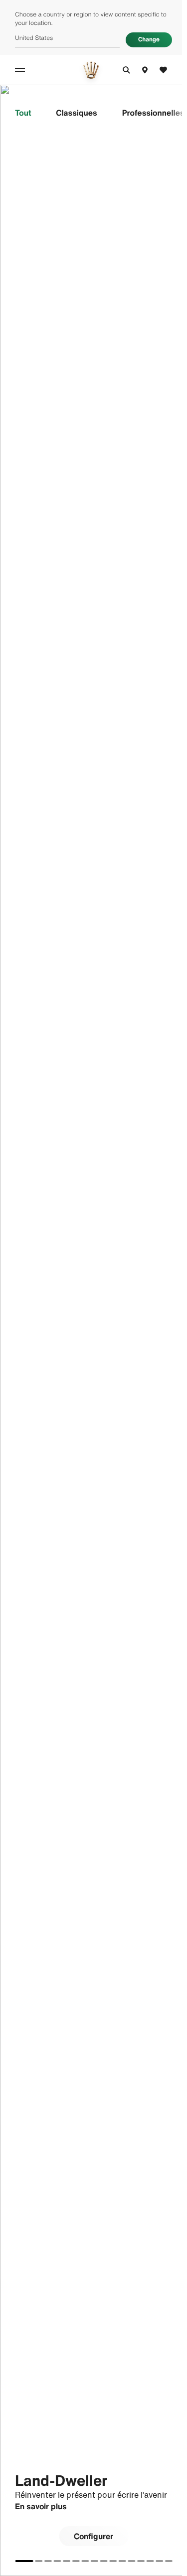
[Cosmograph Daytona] (85, 2561)
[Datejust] (66, 2561)
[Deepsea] (113, 2561)
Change (149, 40)
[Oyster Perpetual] (76, 2561)
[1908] (169, 2561)
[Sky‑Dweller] (48, 2561)
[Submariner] (94, 2561)
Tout (23, 113)
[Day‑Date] (38, 2561)
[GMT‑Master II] (122, 2561)
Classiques (76, 113)
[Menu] (21, 70)
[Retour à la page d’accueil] (91, 70)
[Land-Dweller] (24, 2561)
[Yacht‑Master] (131, 2561)
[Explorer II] (159, 2561)
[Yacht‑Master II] (141, 2561)
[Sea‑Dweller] (103, 2561)
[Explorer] (150, 2561)
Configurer (93, 2536)
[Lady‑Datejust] (57, 2561)
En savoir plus (41, 2506)
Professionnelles (153, 113)
